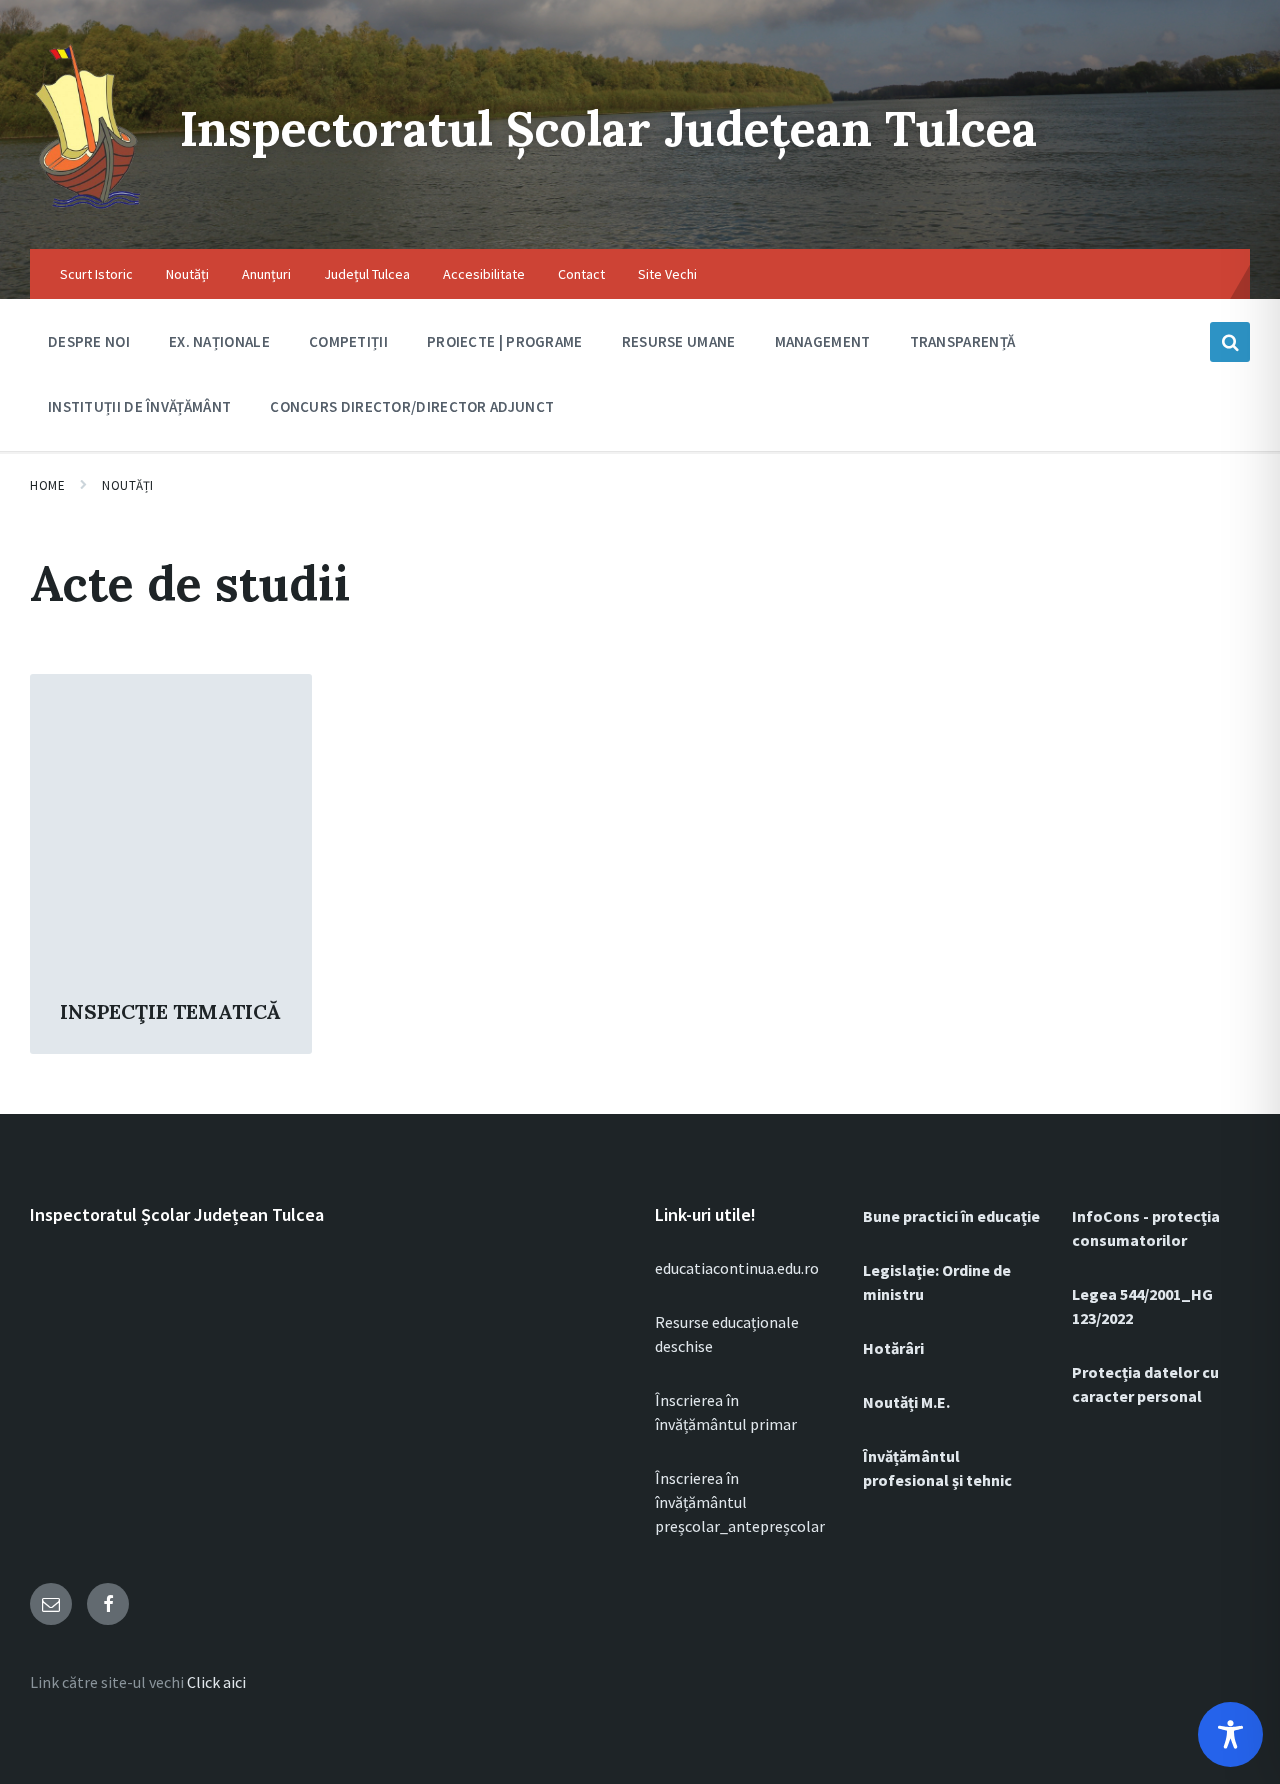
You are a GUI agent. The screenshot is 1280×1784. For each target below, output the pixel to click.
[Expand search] (1230, 342)
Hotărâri (893, 1348)
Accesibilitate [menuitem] (484, 274)
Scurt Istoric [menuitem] (96, 274)
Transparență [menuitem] (963, 341)
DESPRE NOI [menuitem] (89, 341)
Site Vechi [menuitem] (667, 274)
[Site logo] (90, 210)
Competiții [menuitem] (348, 341)
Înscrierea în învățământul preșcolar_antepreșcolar (740, 1502)
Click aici (216, 1682)
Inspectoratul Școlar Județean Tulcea (608, 128)
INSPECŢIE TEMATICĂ (170, 1011)
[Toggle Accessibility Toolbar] (1230, 1734)
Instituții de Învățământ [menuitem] (139, 406)
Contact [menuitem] (581, 274)
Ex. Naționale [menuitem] (219, 341)
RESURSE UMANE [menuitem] (679, 341)
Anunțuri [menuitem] (266, 274)
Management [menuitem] (823, 341)
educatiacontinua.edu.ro (737, 1268)
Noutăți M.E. (906, 1402)
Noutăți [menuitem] (187, 274)
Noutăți (128, 485)
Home (47, 485)
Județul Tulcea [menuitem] (367, 274)
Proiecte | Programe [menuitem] (505, 341)
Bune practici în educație (951, 1216)
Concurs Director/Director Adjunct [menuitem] (412, 406)
